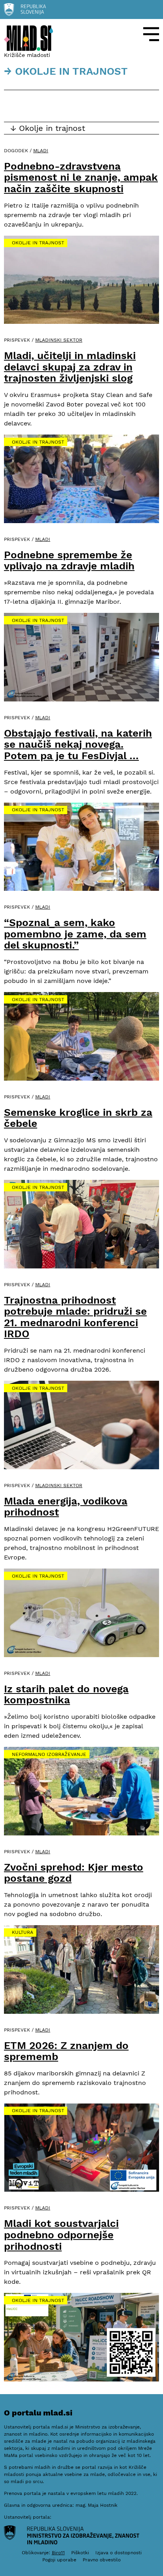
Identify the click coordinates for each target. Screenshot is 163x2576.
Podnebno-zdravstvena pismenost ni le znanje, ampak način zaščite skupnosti (81, 177)
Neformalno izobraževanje (49, 1754)
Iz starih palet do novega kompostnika (66, 1694)
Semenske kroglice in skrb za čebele (78, 1118)
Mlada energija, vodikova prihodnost (66, 1507)
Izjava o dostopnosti (118, 2553)
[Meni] (151, 34)
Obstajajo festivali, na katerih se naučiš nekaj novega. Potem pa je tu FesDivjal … (78, 744)
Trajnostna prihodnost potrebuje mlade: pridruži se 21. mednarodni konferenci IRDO (75, 1317)
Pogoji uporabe (59, 2560)
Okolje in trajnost (38, 243)
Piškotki (80, 2553)
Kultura (23, 1932)
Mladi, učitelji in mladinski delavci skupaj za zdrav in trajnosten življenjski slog (70, 367)
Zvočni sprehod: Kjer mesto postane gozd (74, 1873)
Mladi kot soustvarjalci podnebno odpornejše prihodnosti (61, 2235)
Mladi (41, 151)
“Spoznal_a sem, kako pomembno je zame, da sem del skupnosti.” (75, 934)
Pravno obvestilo (102, 2560)
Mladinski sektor (59, 340)
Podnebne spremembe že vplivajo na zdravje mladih (69, 560)
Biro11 (58, 2553)
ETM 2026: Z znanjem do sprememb (66, 2051)
